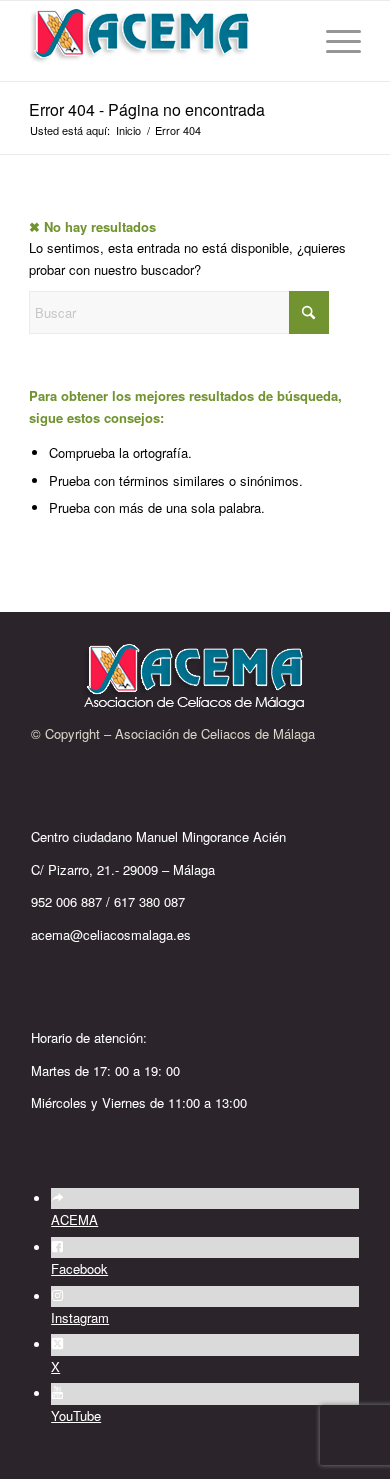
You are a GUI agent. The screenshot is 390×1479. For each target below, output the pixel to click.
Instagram (80, 1317)
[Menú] (333, 41)
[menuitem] (333, 41)
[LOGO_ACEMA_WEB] (161, 41)
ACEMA (74, 1219)
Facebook (79, 1268)
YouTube (76, 1415)
